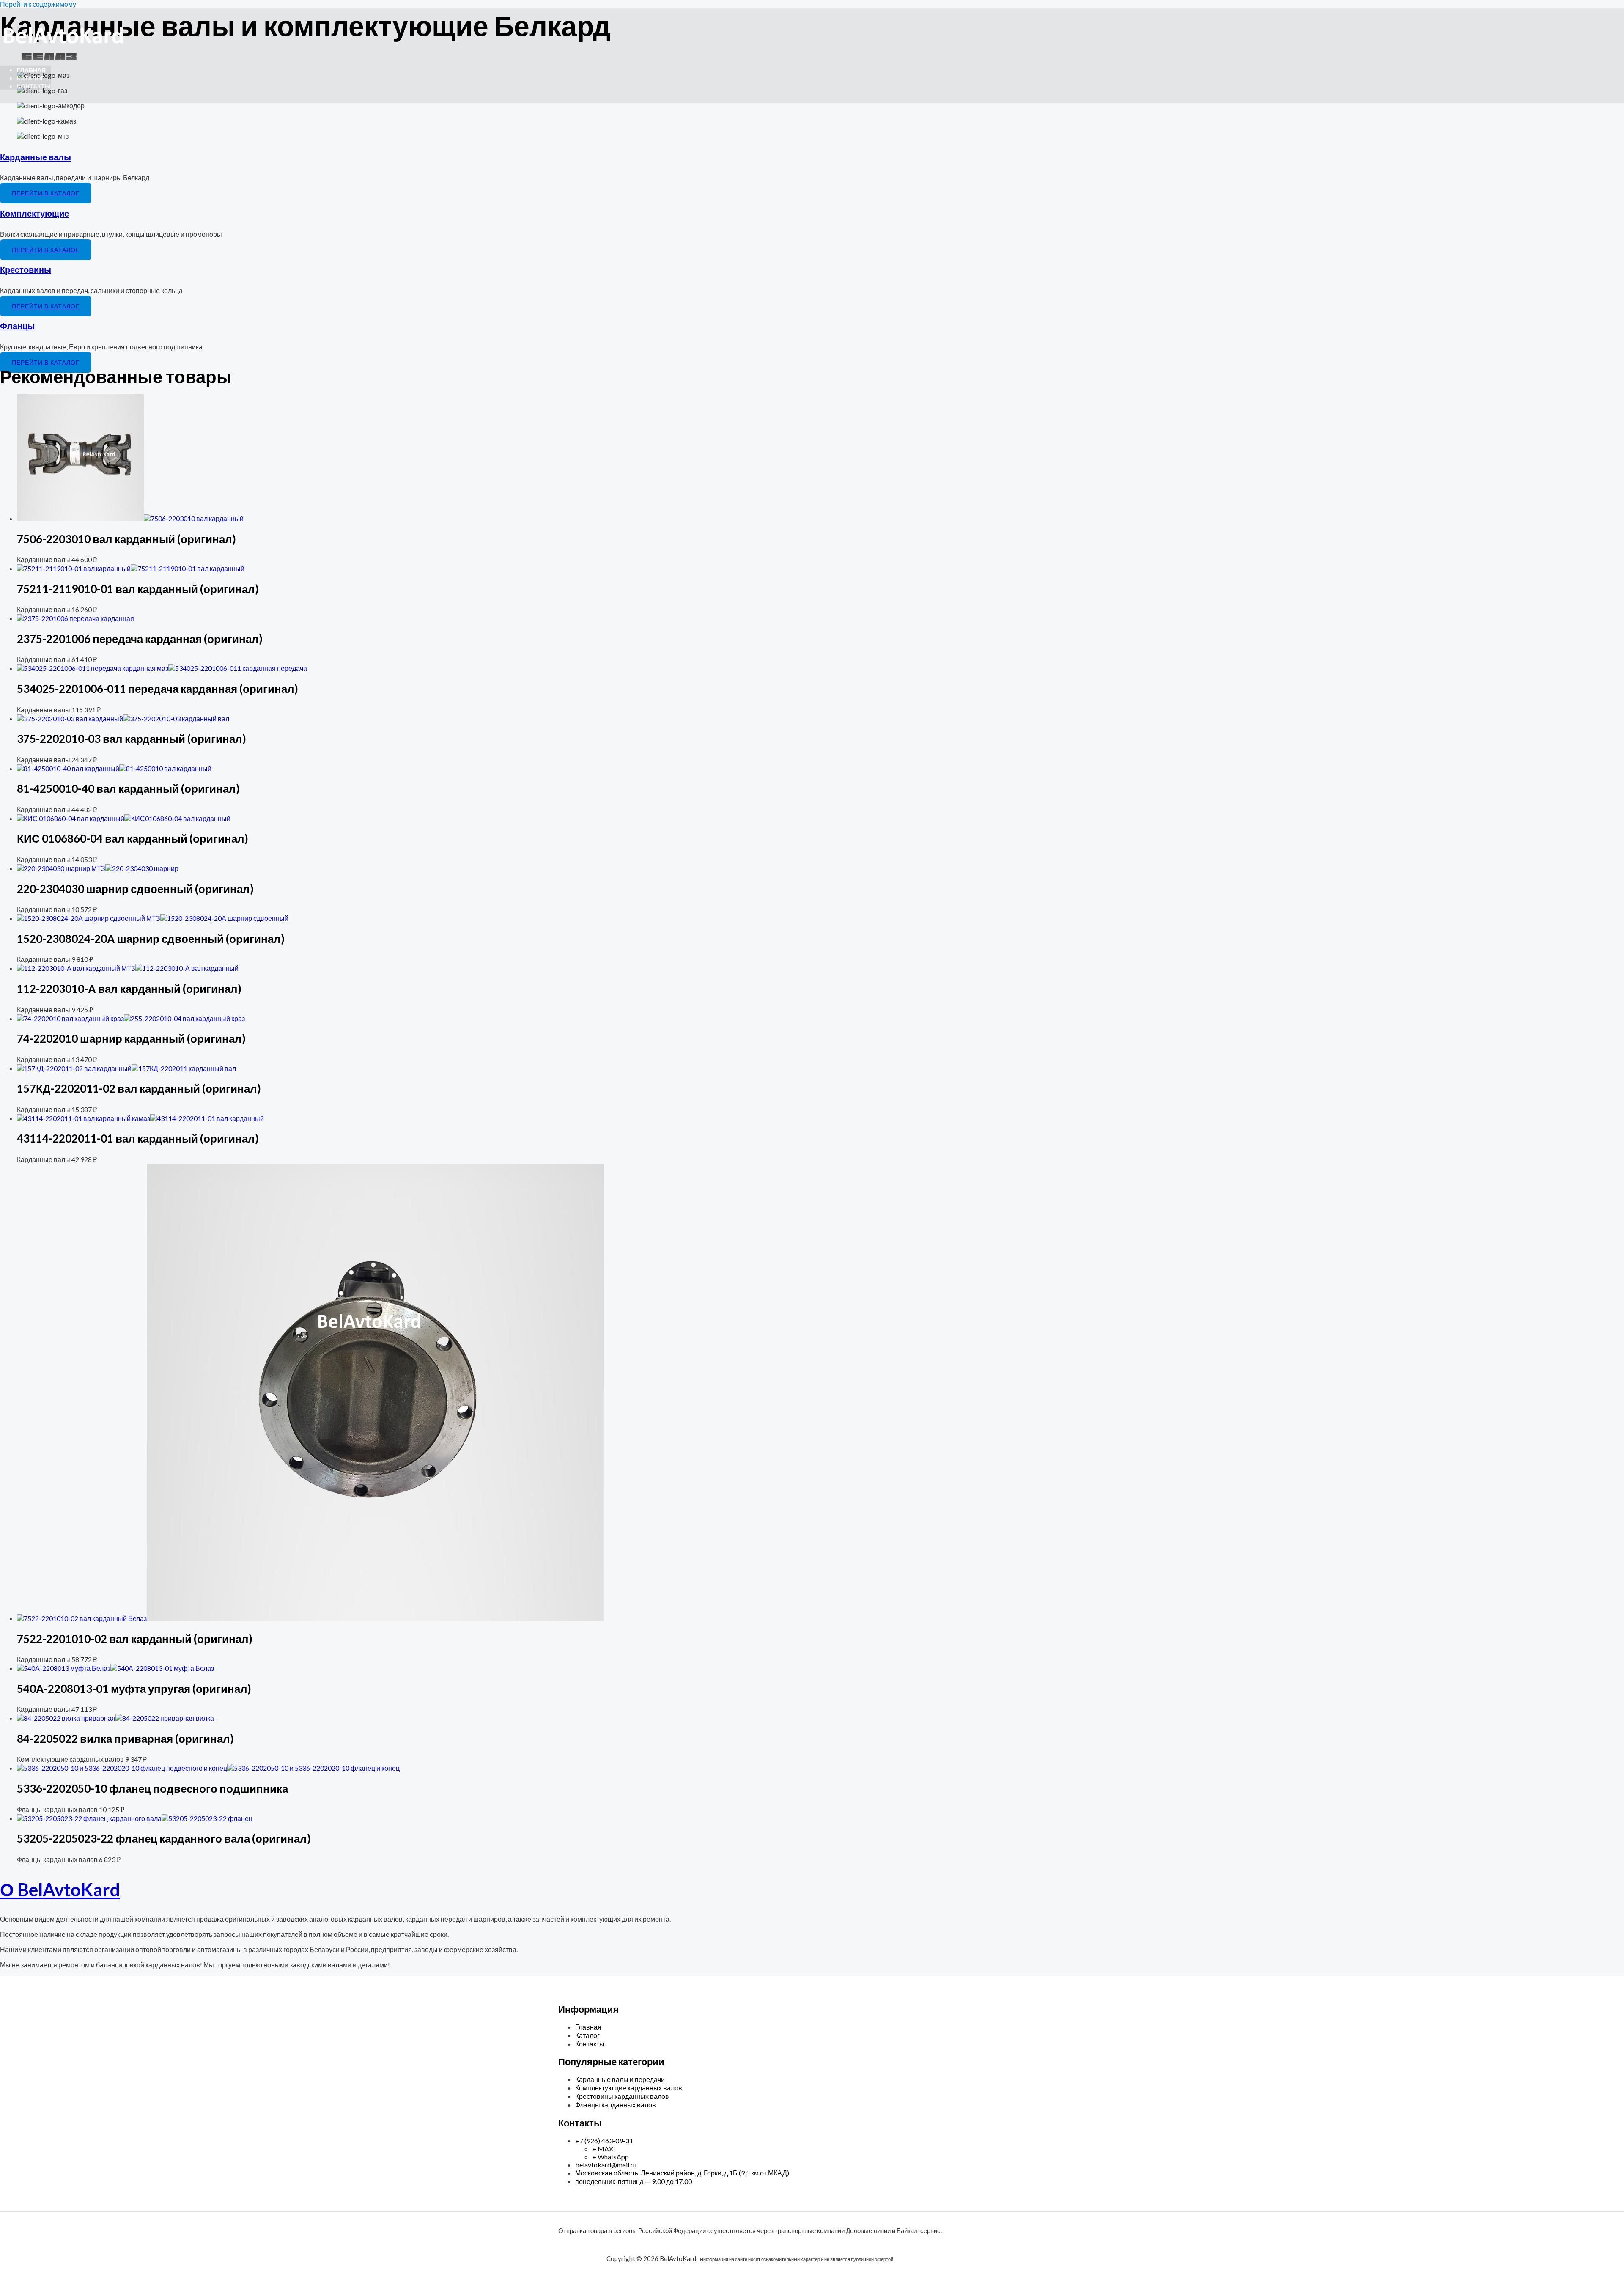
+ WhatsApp (610, 2157)
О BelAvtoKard (60, 1890)
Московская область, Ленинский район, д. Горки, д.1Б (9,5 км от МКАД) (682, 2173)
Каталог (31, 78)
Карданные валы (36, 157)
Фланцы (17, 326)
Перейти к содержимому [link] (38, 4)
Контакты (34, 86)
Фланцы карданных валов (616, 2105)
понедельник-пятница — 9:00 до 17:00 (634, 2181)
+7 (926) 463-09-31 (604, 2141)
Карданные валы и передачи (620, 2079)
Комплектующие (34, 213)
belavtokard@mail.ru (606, 2165)
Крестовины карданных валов (622, 2096)
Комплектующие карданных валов (629, 2088)
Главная (31, 70)
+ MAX (603, 2149)
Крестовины (26, 269)
